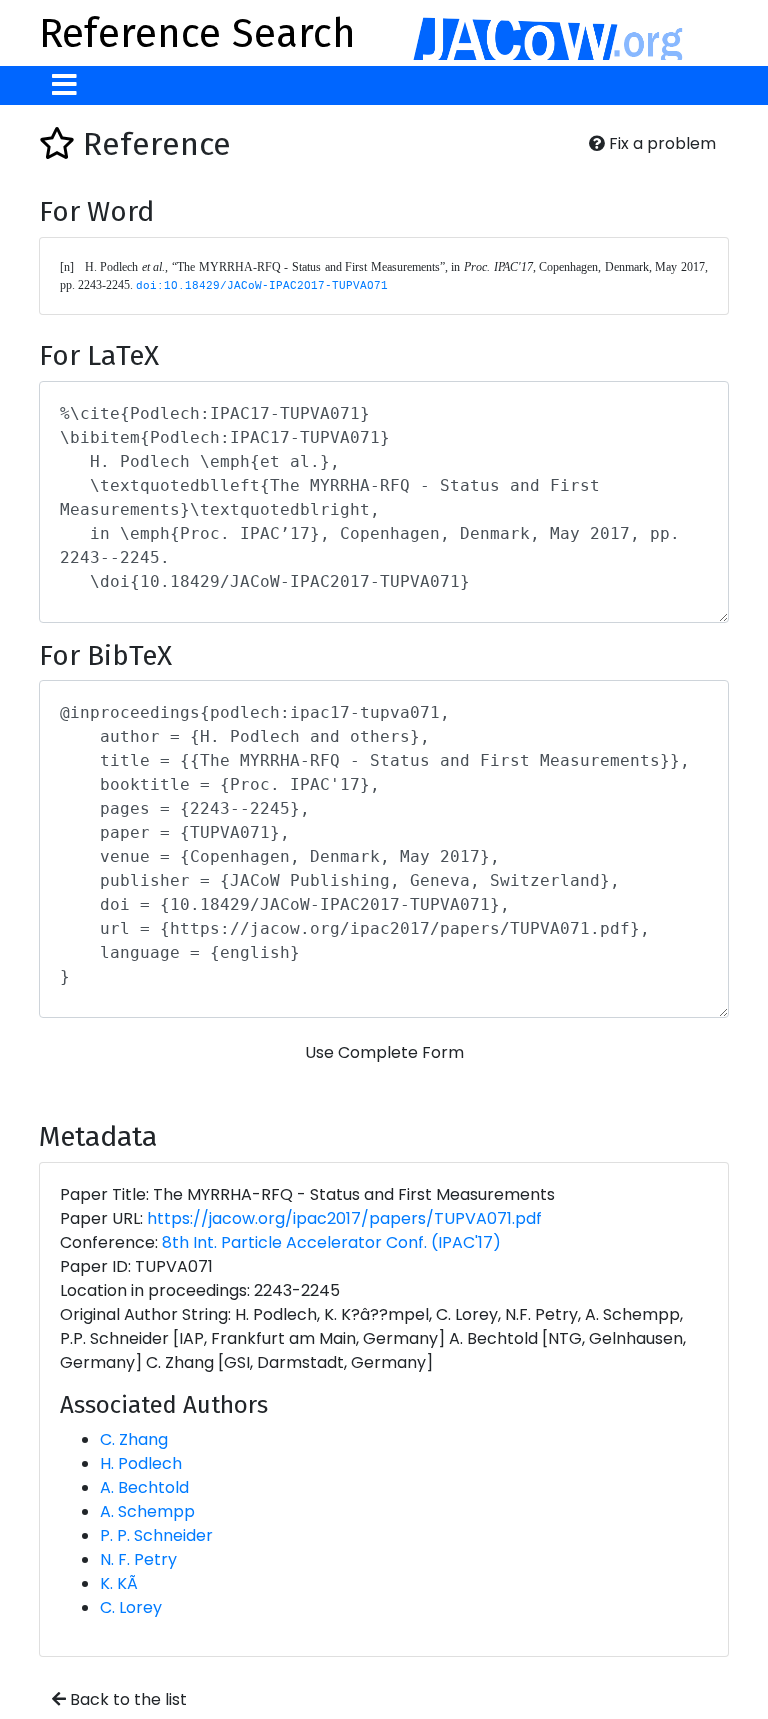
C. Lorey (131, 1607)
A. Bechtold (144, 1487)
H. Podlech (141, 1463)
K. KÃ (119, 1583)
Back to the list (126, 1699)
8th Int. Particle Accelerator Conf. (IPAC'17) (331, 1242)
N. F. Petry (138, 1559)
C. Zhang (134, 1439)
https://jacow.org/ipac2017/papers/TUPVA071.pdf (344, 1218)
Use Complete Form (384, 1052)
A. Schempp (147, 1511)
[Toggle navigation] (64, 85)
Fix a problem (660, 143)
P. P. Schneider (156, 1535)
